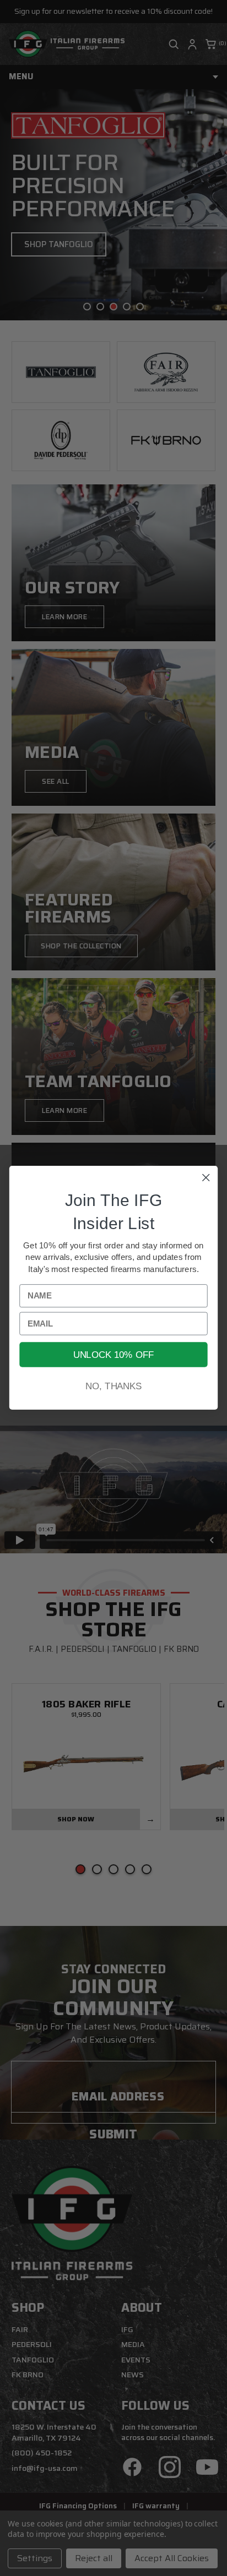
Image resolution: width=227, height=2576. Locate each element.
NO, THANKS (113, 1387)
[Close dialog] (206, 1178)
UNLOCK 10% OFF (113, 1355)
